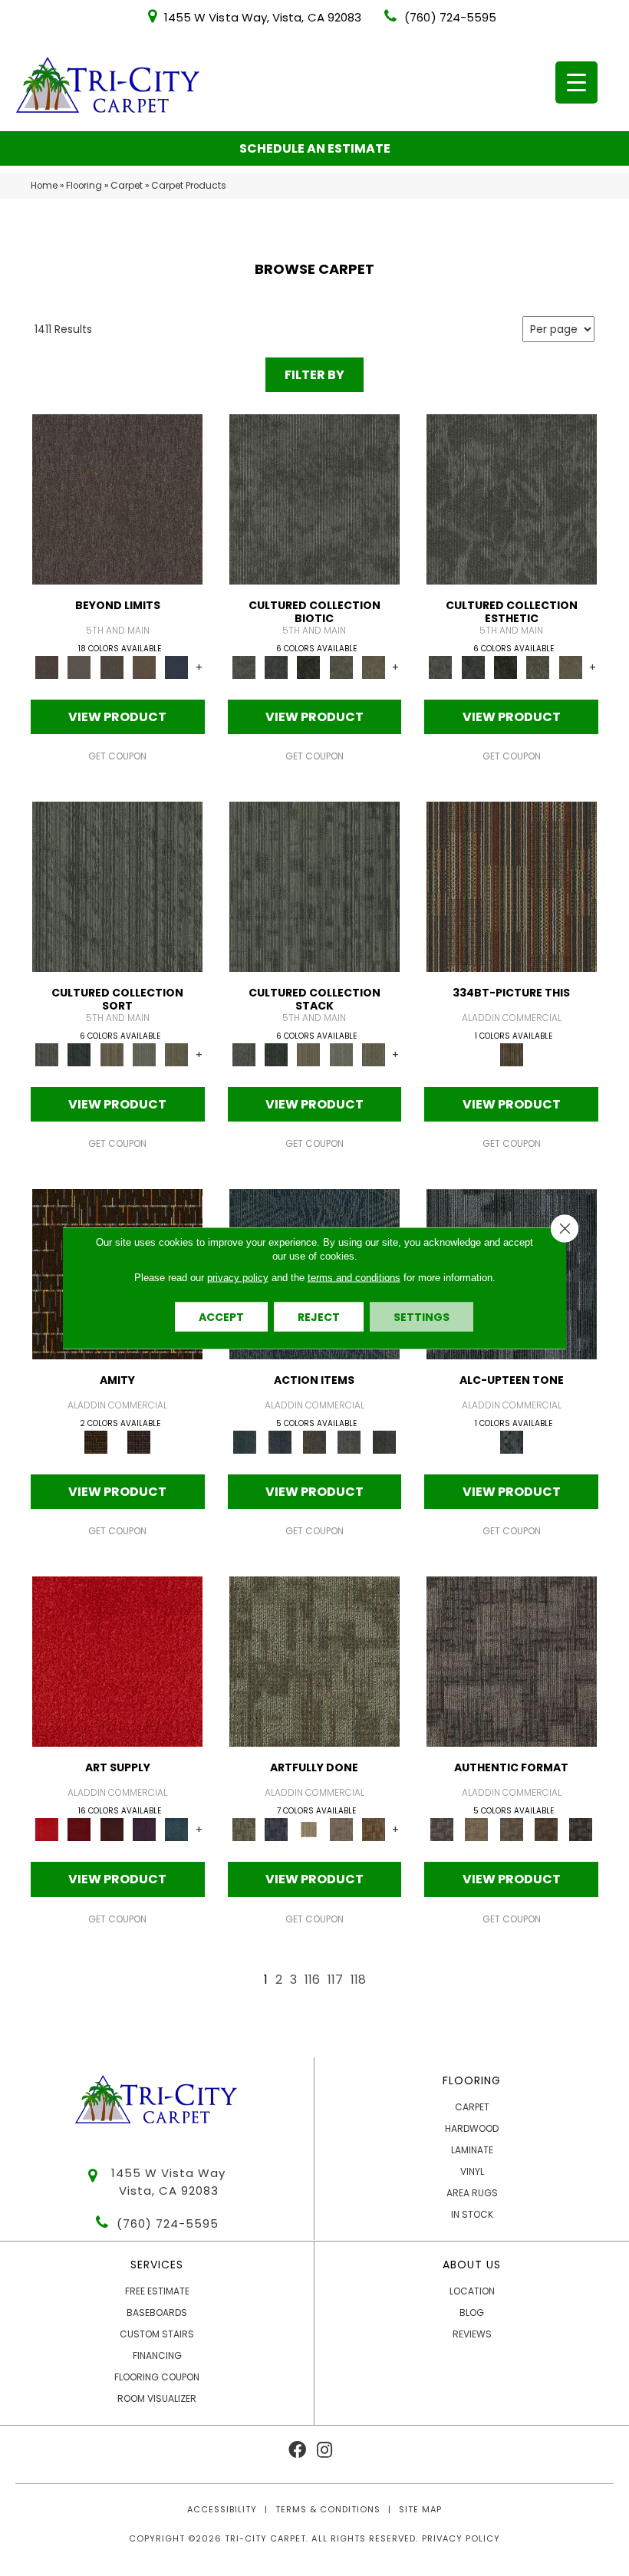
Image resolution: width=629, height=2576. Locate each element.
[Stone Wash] (176, 1829)
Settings (422, 1317)
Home (44, 186)
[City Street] (384, 1442)
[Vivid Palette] (374, 1829)
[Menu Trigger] (576, 82)
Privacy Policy (461, 2538)
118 (358, 1980)
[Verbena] (144, 1829)
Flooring (84, 186)
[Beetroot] (112, 1829)
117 (335, 1980)
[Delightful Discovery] (314, 1661)
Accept (221, 1317)
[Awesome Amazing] (341, 1829)
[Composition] (341, 667)
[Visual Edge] (512, 1661)
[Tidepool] (245, 1442)
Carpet (127, 186)
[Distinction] (374, 667)
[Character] (276, 667)
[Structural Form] (581, 1829)
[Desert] (79, 667)
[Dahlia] (79, 1829)
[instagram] (324, 2451)
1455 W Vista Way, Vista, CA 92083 (263, 17)
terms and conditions (354, 1278)
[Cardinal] (117, 1661)
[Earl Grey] (349, 1442)
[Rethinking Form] (546, 1829)
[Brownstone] (314, 1442)
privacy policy (238, 1278)
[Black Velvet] (139, 1442)
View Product (117, 717)
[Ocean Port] (280, 1442)
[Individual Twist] (511, 1829)
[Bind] (117, 886)
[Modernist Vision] (308, 1829)
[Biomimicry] (314, 499)
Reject (319, 1317)
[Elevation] (112, 667)
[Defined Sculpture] (477, 1829)
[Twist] (176, 1054)
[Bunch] (79, 1054)
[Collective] (308, 667)
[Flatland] (176, 667)
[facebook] (297, 2451)
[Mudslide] (512, 886)
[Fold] (112, 1054)
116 (312, 1980)
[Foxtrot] (512, 1442)
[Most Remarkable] (276, 1829)
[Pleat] (144, 1054)
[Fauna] (144, 667)
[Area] (117, 499)
